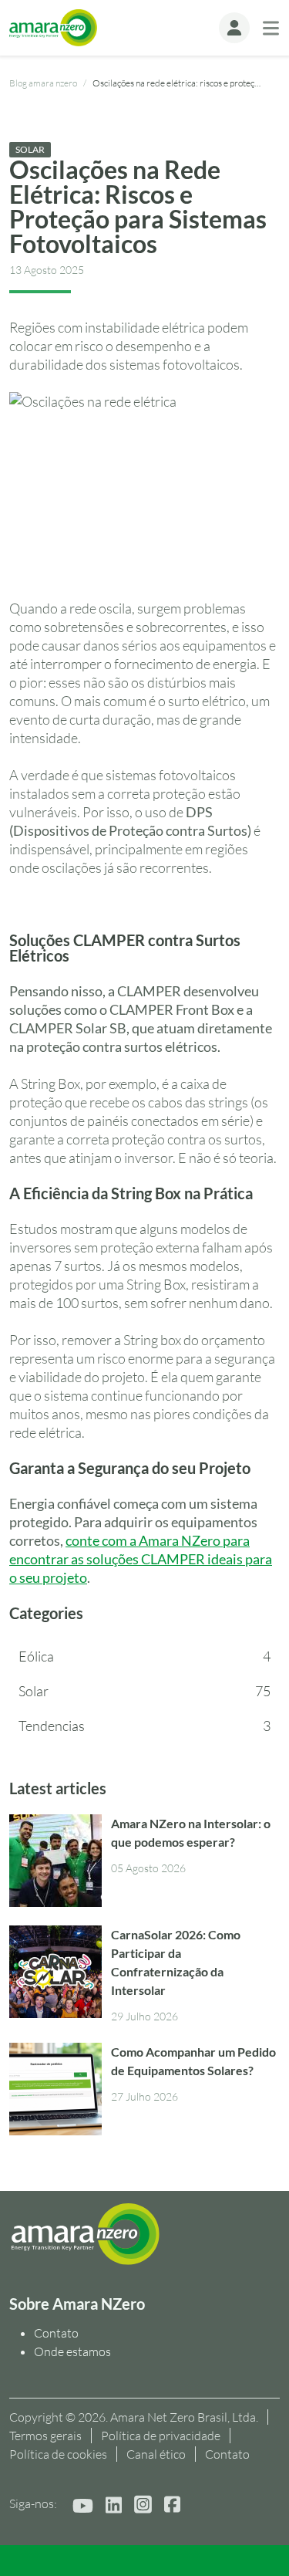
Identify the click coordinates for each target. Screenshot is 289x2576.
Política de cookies (58, 2454)
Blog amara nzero (43, 83)
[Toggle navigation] (271, 28)
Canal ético (156, 2454)
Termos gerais (45, 2436)
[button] (234, 28)
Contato (56, 2333)
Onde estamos (72, 2351)
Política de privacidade (161, 2436)
